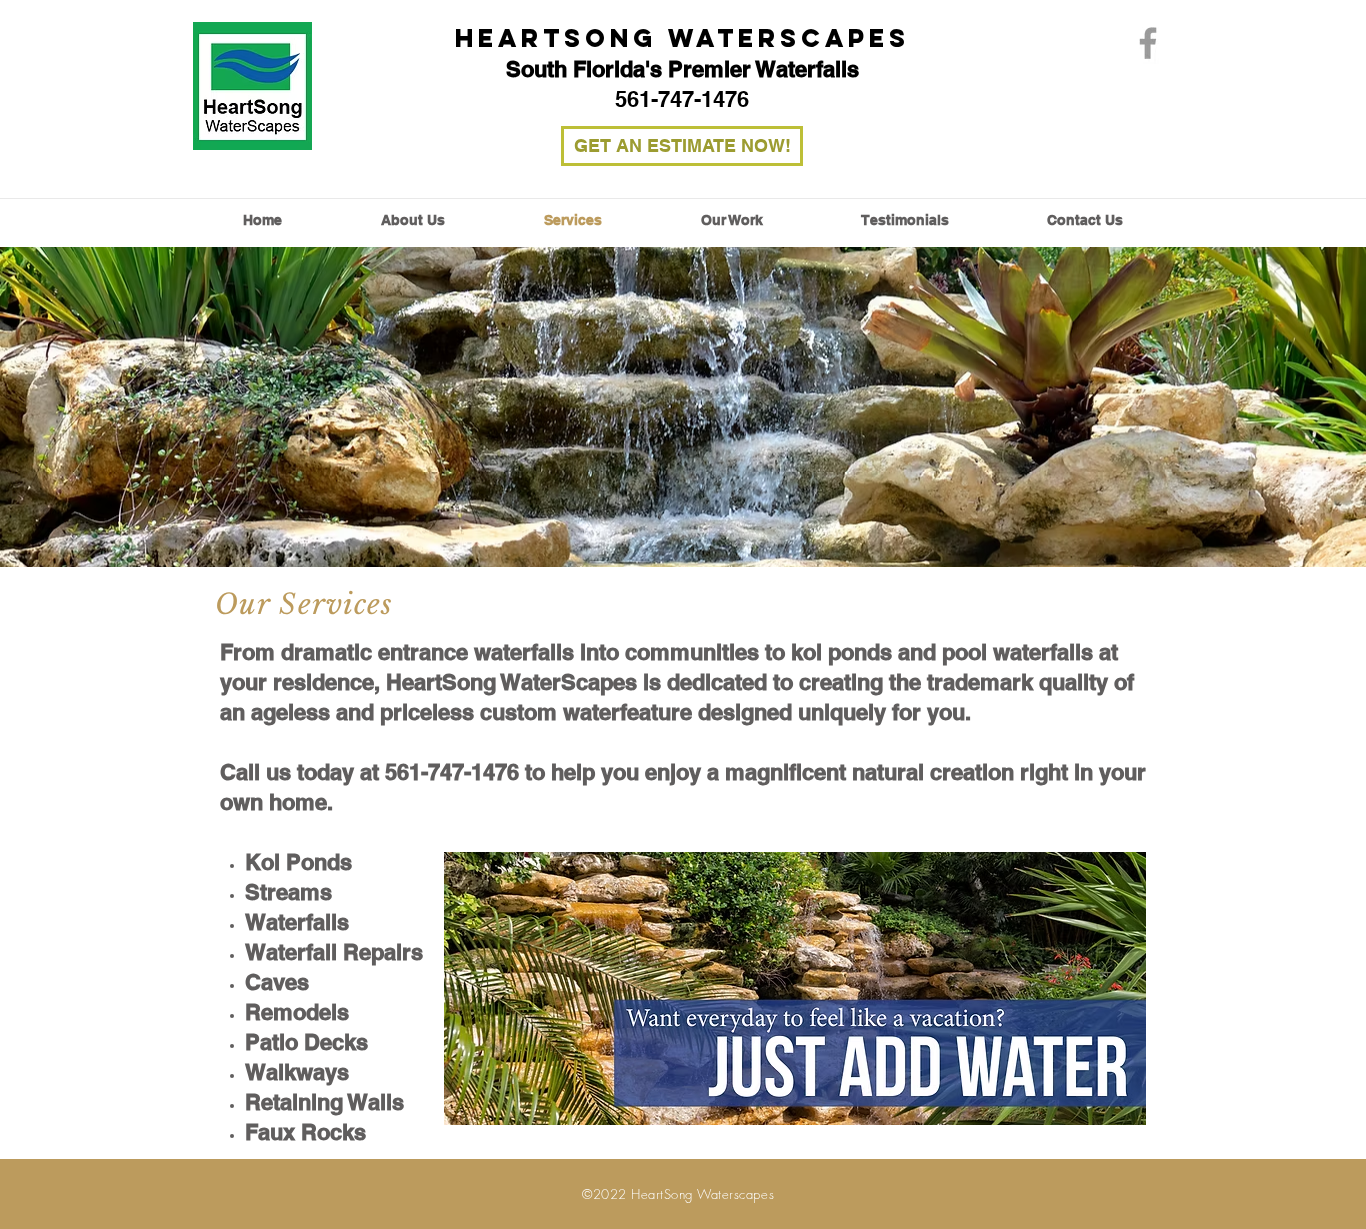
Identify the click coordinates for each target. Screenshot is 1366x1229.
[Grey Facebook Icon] (1148, 43)
